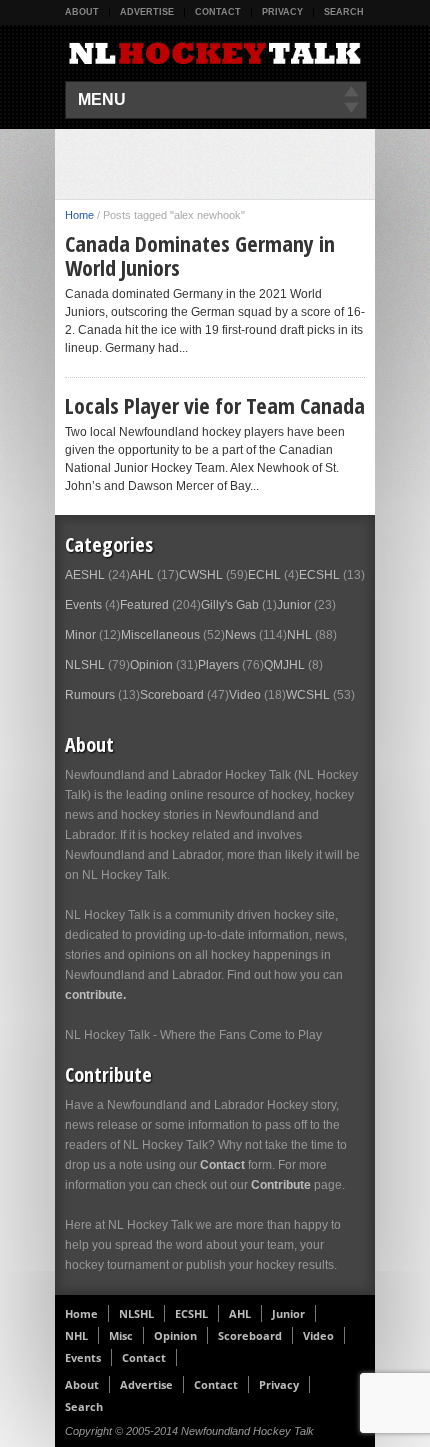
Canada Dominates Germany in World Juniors (200, 255)
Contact (218, 12)
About (82, 12)
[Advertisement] (247, 164)
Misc (121, 1335)
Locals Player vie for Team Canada (215, 405)
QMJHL (284, 665)
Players (218, 665)
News (240, 635)
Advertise (147, 12)
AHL (142, 575)
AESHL (85, 575)
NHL (299, 635)
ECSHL (319, 575)
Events (83, 605)
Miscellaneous (160, 635)
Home (79, 215)
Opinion (151, 665)
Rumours (90, 695)
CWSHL (201, 575)
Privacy (282, 12)
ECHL (264, 575)
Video (245, 695)
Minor (80, 635)
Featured (144, 605)
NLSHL (85, 665)
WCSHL (308, 695)
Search (344, 12)
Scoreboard (172, 695)
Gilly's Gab (230, 605)
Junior (294, 605)
